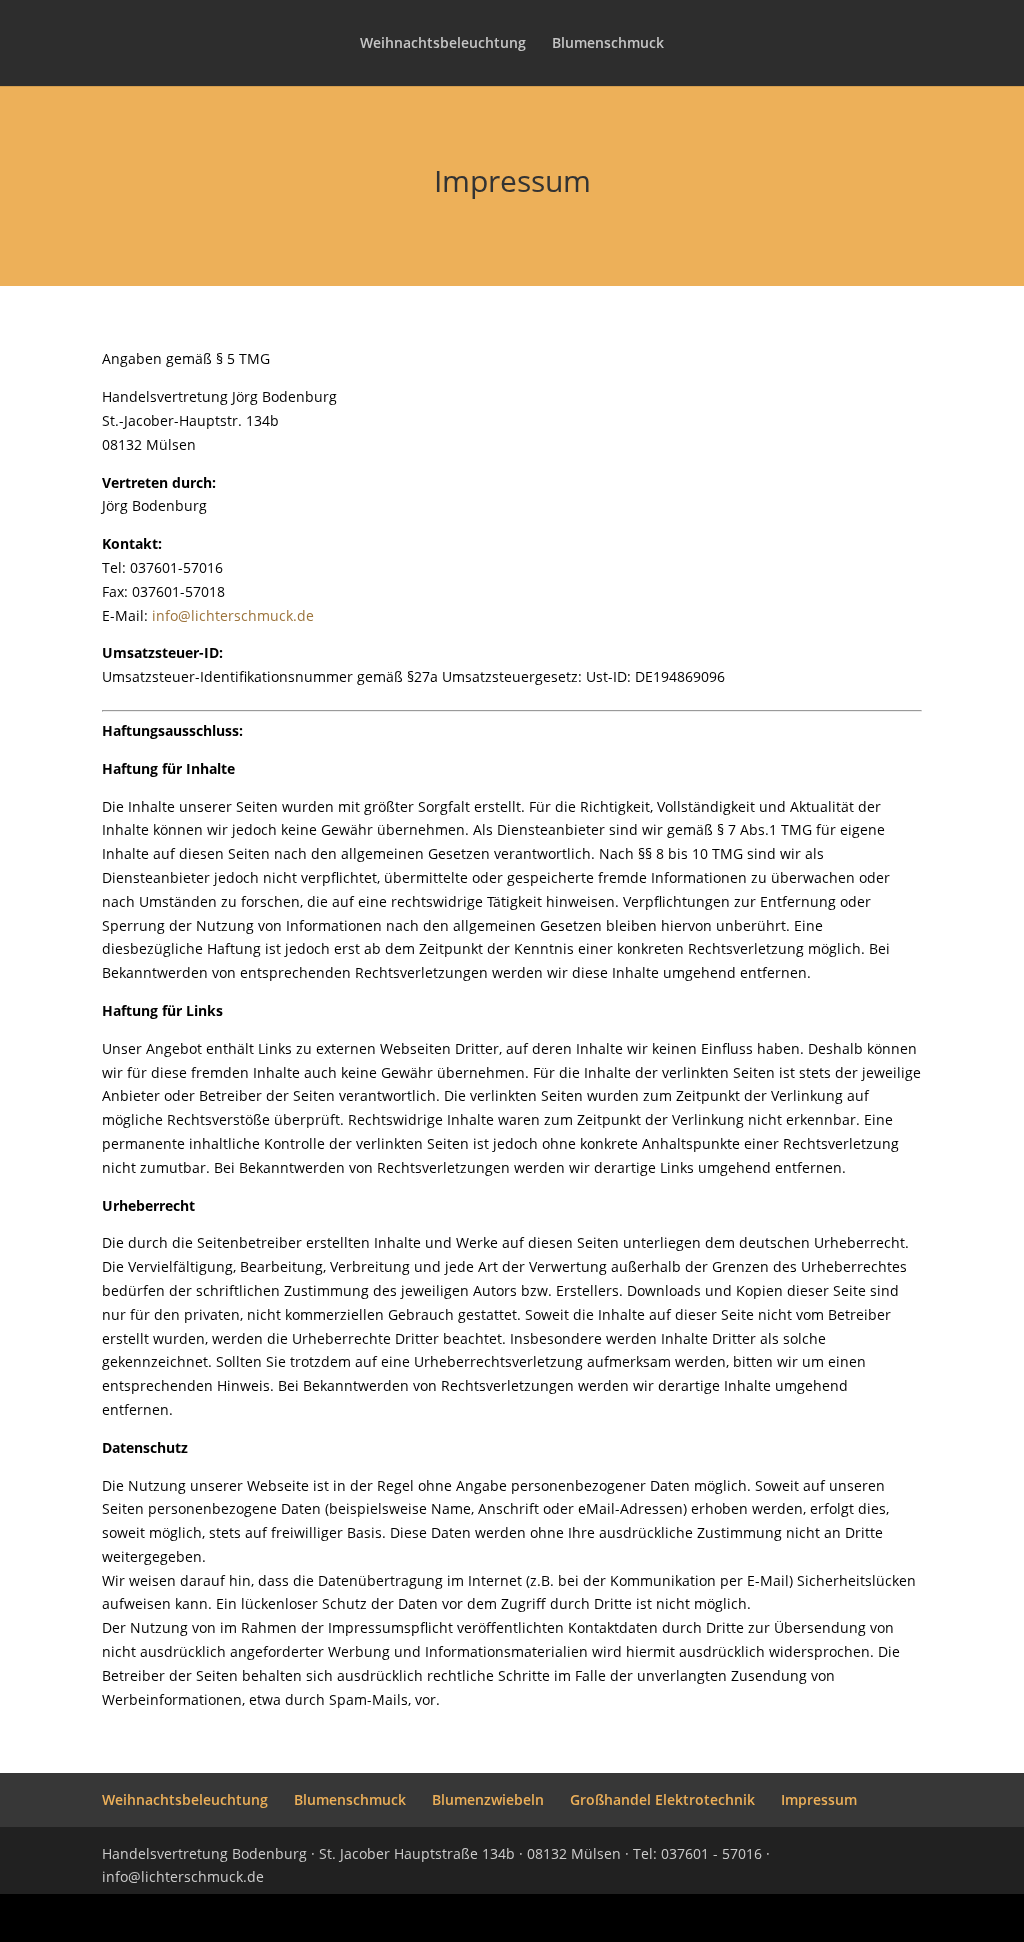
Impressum (819, 1799)
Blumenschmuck (608, 44)
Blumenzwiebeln (488, 1799)
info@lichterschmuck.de (233, 615)
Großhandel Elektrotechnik (662, 1799)
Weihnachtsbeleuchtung (443, 44)
